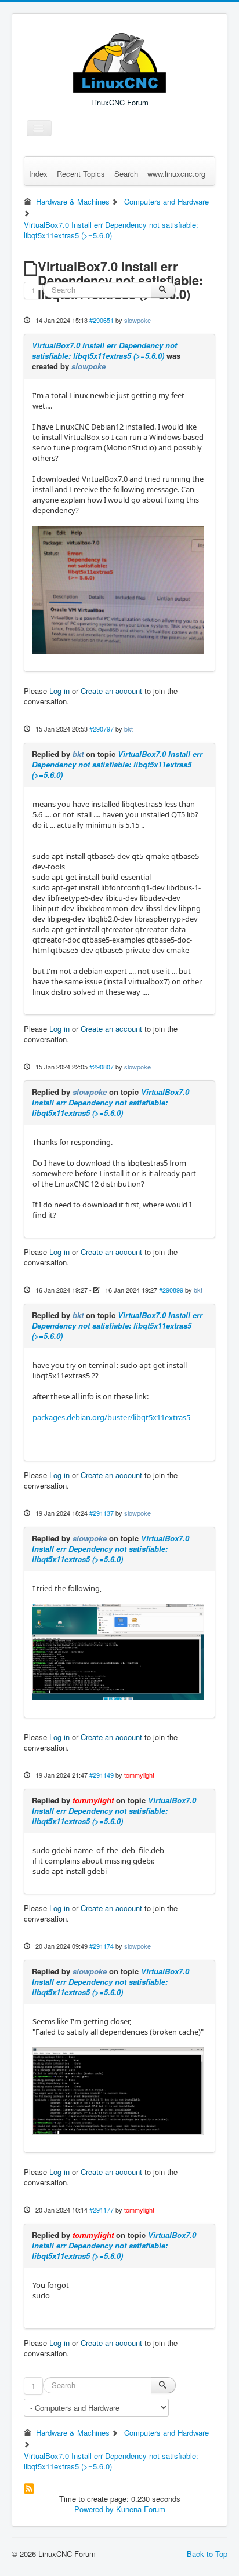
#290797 (102, 729)
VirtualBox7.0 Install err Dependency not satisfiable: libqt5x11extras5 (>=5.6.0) (104, 350)
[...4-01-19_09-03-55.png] (118, 1651)
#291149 (102, 1775)
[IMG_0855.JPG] (118, 589)
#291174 (102, 1946)
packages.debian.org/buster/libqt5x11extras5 (111, 1417)
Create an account (111, 691)
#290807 (102, 1067)
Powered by (94, 2509)
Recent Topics (81, 174)
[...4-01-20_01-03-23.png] (118, 2090)
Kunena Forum (141, 2509)
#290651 (102, 320)
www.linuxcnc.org (176, 174)
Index (38, 174)
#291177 (102, 2210)
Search (126, 174)
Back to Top (207, 2554)
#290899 (171, 1290)
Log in (59, 691)
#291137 (102, 1513)
